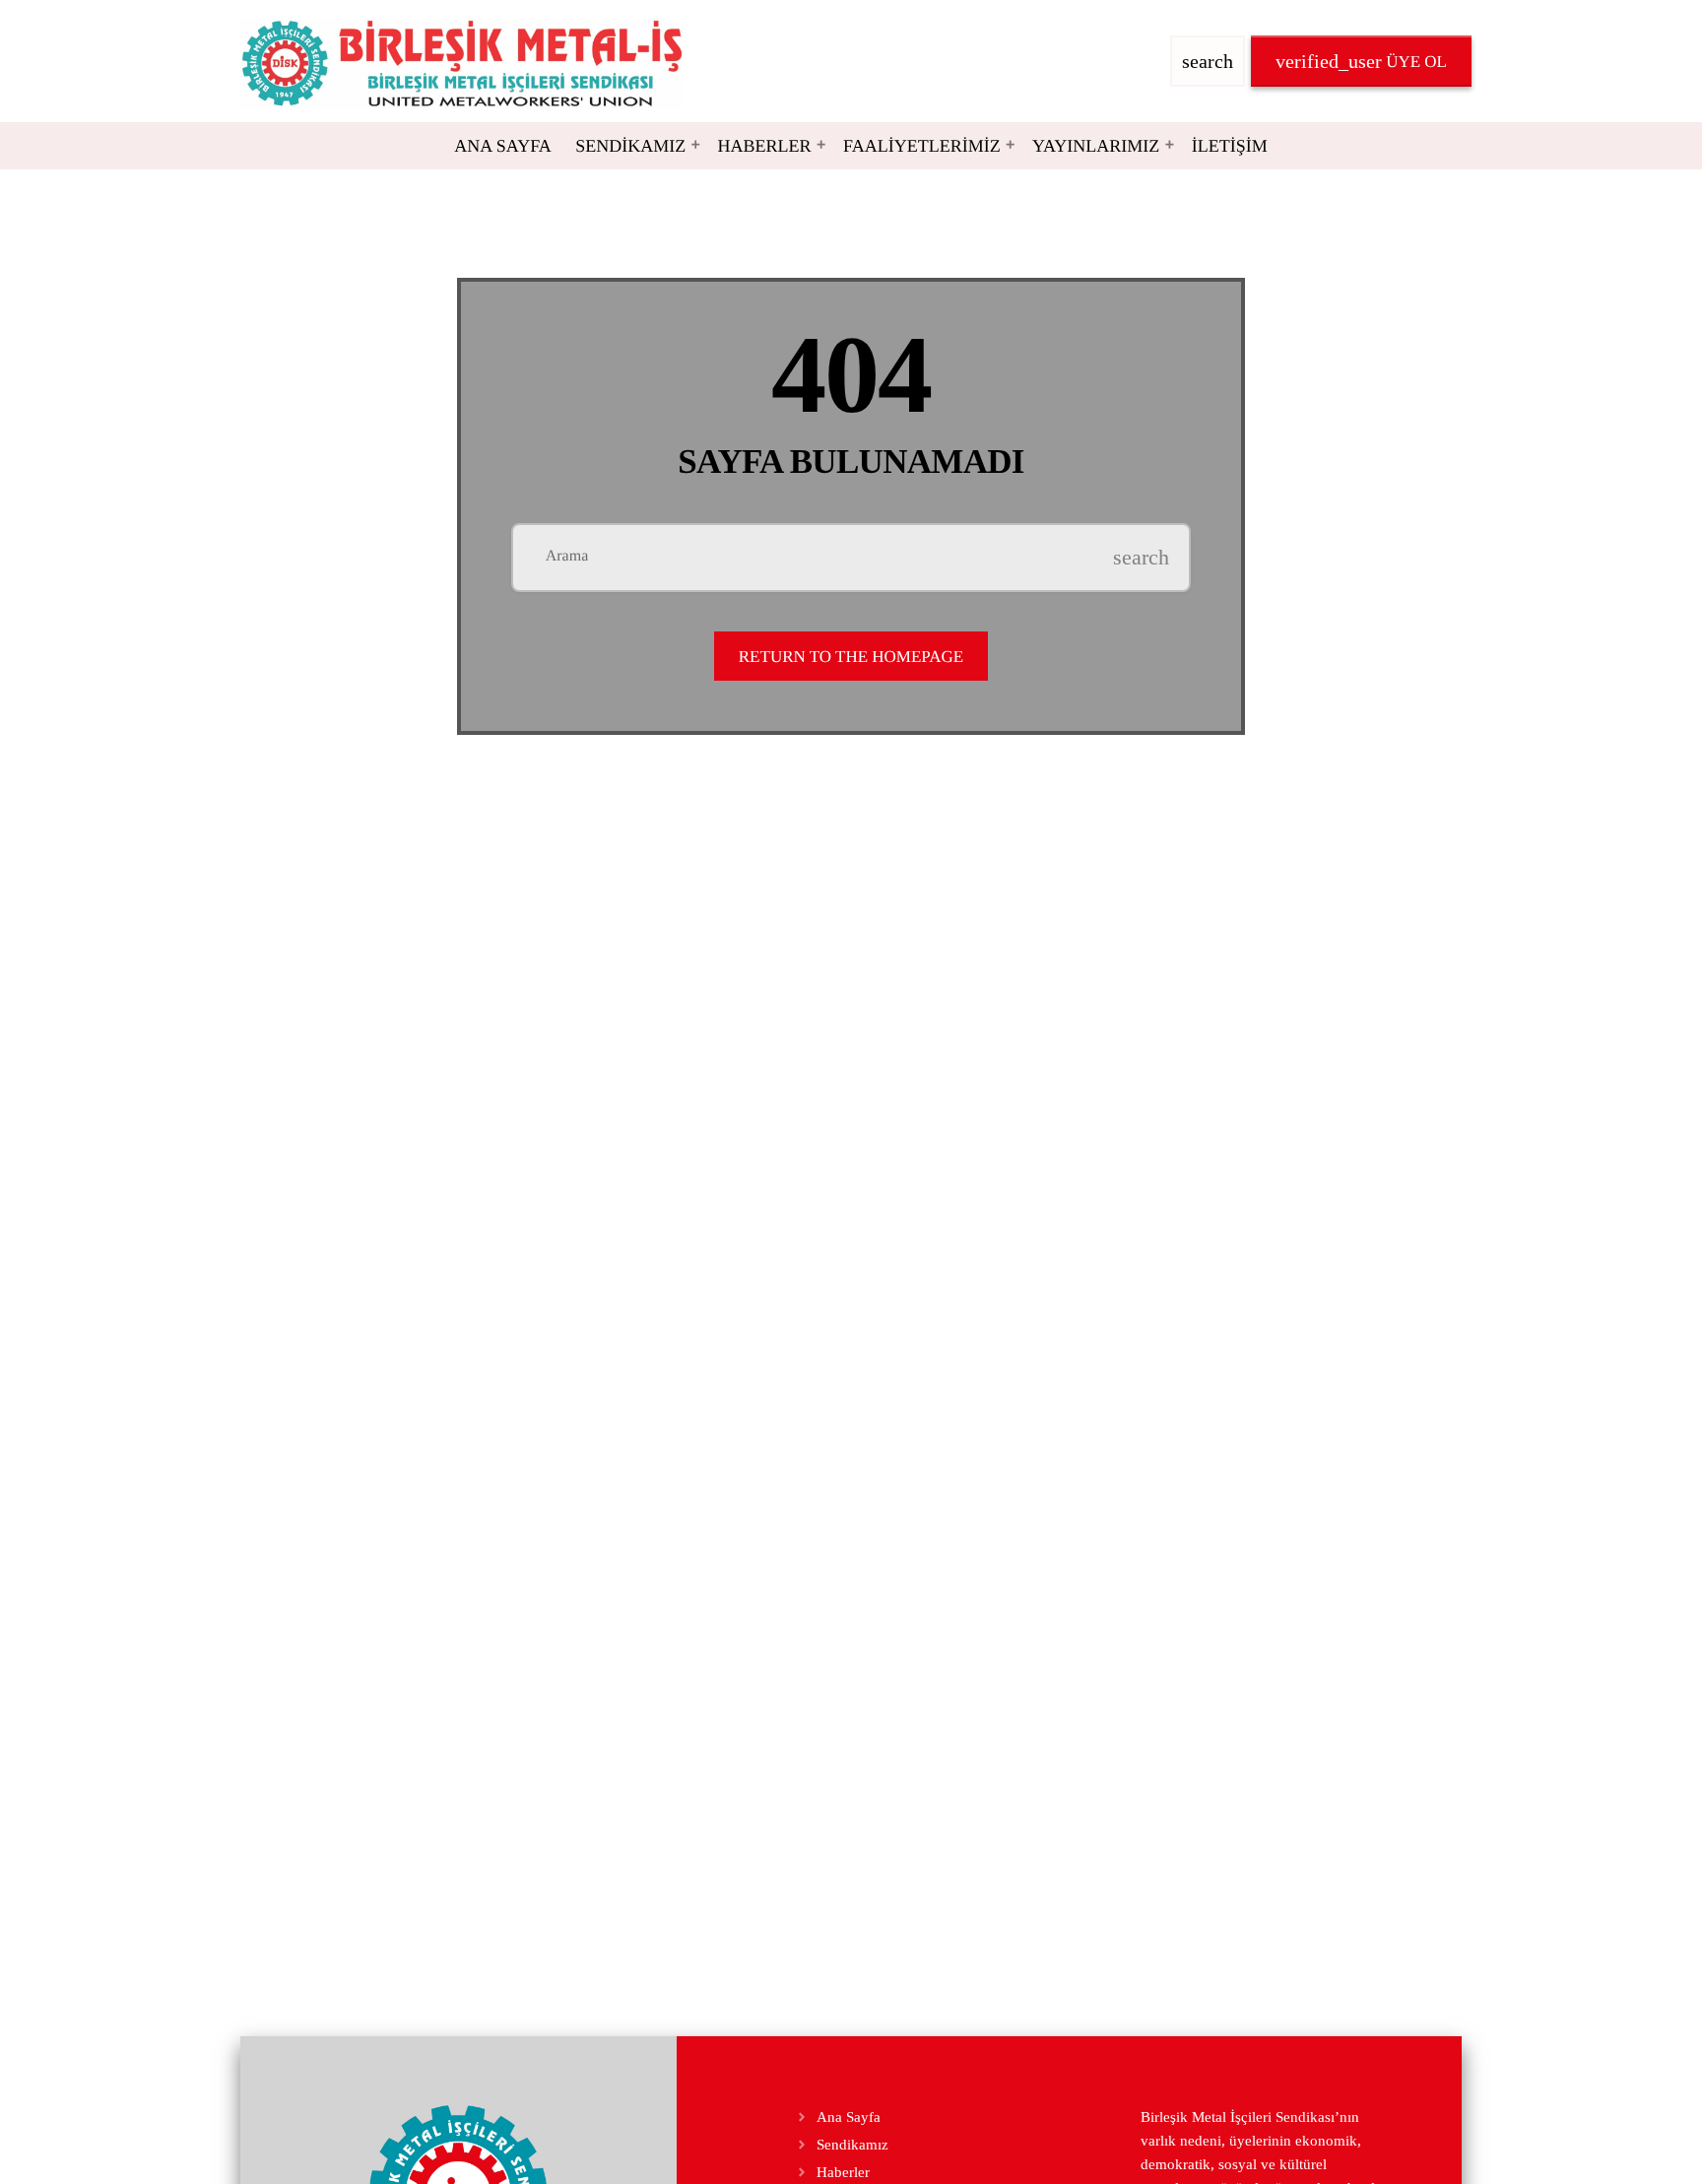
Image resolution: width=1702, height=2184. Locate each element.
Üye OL (1361, 61)
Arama (567, 557)
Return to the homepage (851, 657)
